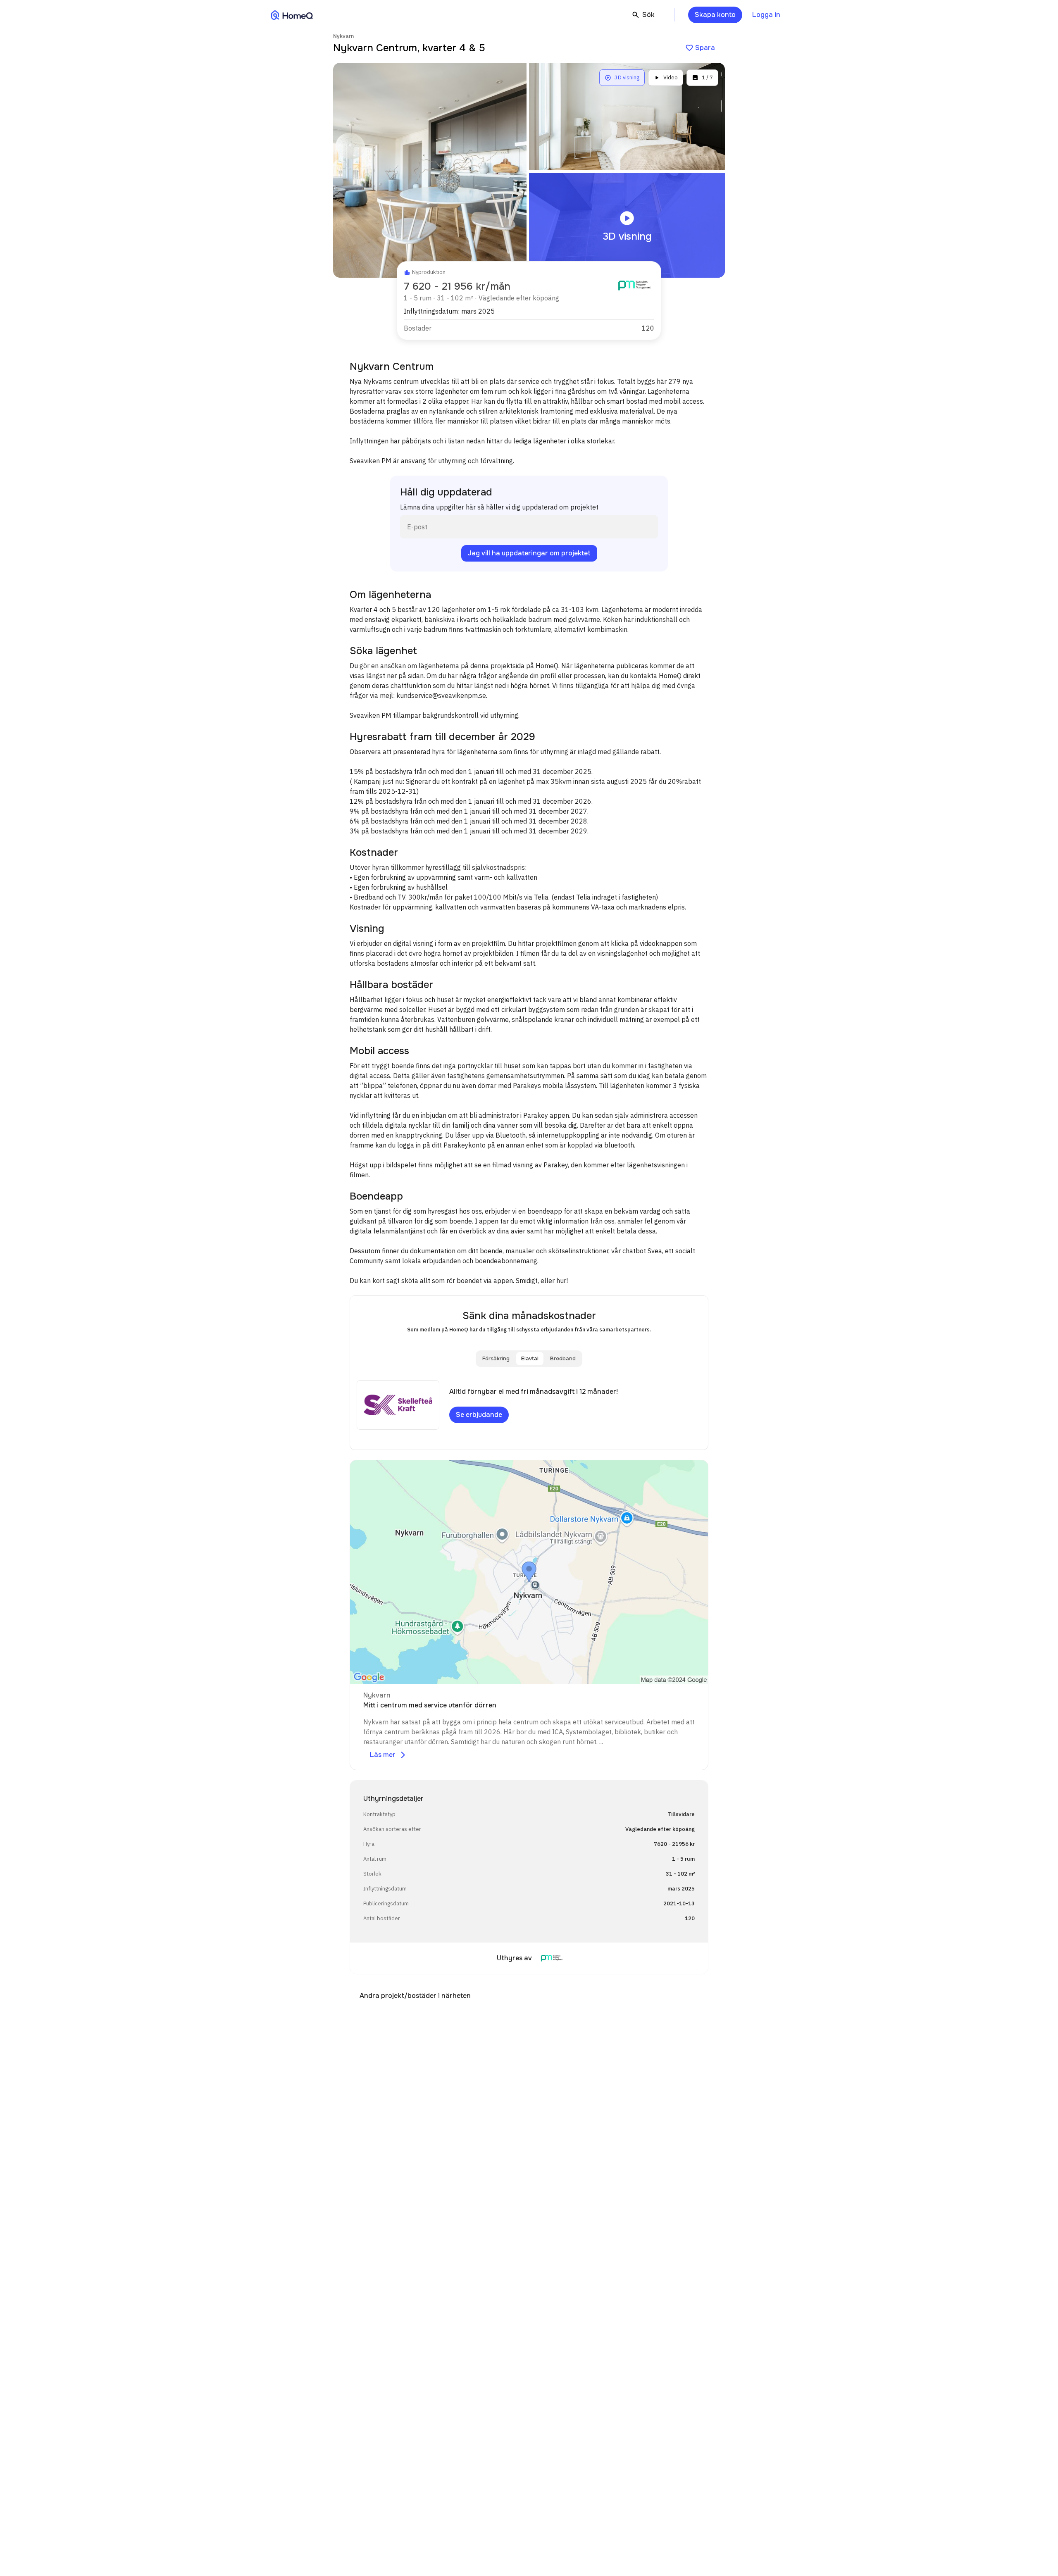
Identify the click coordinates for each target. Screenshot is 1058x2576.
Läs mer (388, 1755)
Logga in (766, 15)
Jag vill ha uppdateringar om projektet (529, 553)
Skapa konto (715, 15)
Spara (700, 48)
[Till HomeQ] (292, 15)
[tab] (496, 1359)
